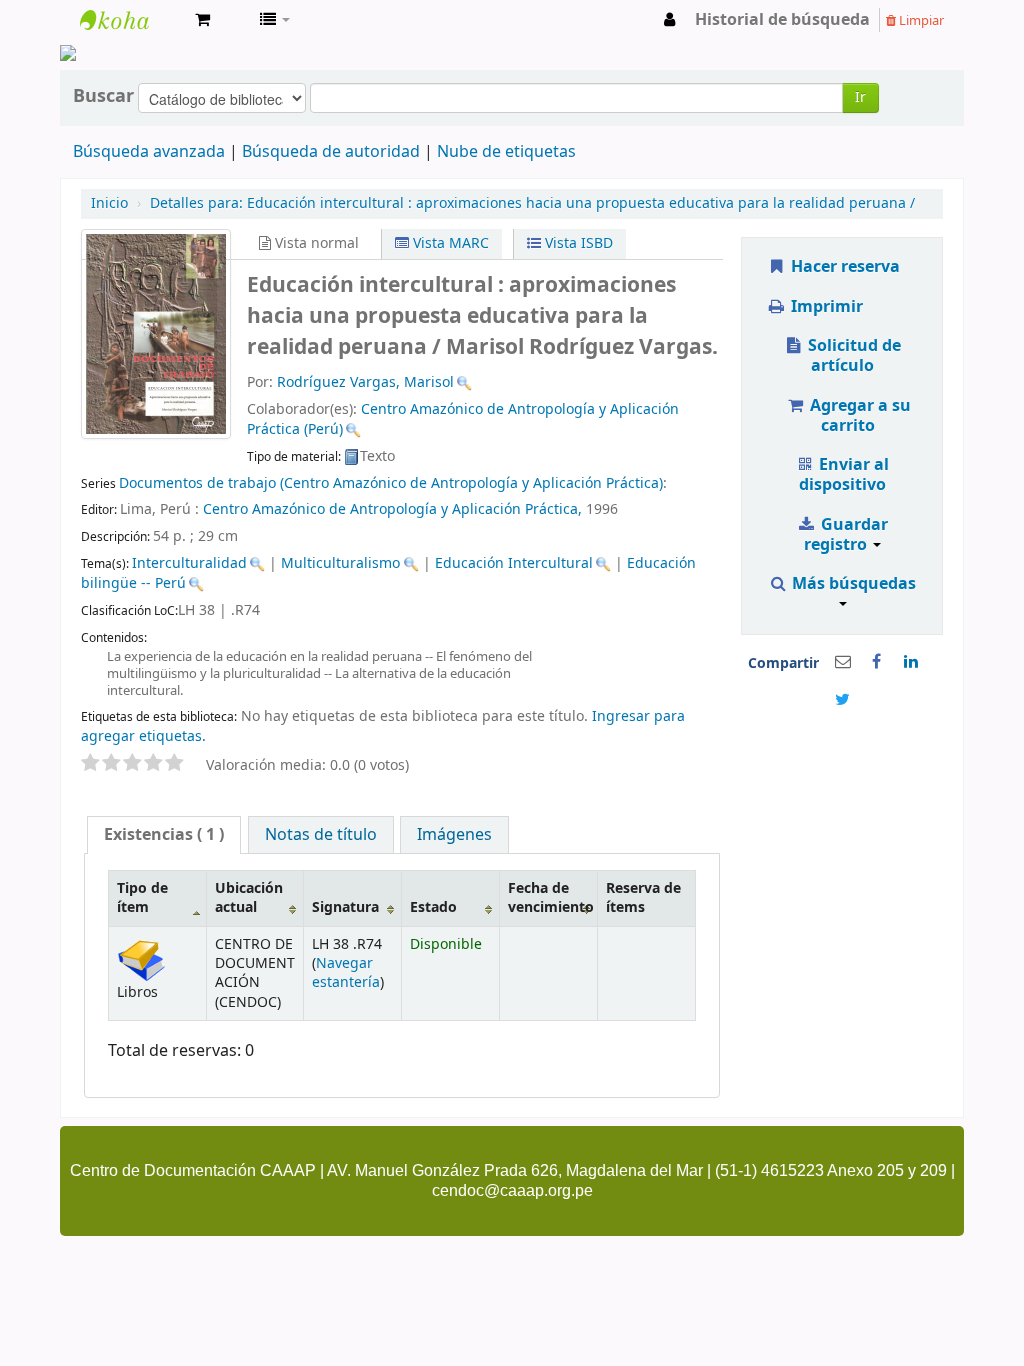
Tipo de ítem (142, 898)
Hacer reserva (843, 267)
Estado (433, 907)
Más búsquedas (852, 584)
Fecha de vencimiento (551, 898)
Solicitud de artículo (852, 356)
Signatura (345, 907)
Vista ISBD (577, 243)
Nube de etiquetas (506, 152)
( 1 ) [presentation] (164, 835)
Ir (860, 97)
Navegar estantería (346, 973)
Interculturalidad (189, 563)
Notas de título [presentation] (321, 835)
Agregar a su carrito (858, 416)
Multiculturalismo (340, 563)
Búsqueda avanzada (149, 152)
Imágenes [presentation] (454, 835)
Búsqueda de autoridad (331, 152)
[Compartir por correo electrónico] (843, 662)
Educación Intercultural (514, 563)
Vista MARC (449, 243)
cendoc (130, 20)
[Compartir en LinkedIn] (911, 662)
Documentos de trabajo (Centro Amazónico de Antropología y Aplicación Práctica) (391, 483)
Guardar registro (846, 535)
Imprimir (825, 307)
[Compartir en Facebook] (877, 662)
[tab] (164, 835)
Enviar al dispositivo (844, 475)
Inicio (109, 203)
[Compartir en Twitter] (843, 700)
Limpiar (920, 20)
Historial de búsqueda (782, 20)
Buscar (103, 96)
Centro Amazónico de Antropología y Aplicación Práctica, (392, 509)
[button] (202, 20)
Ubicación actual (249, 898)
